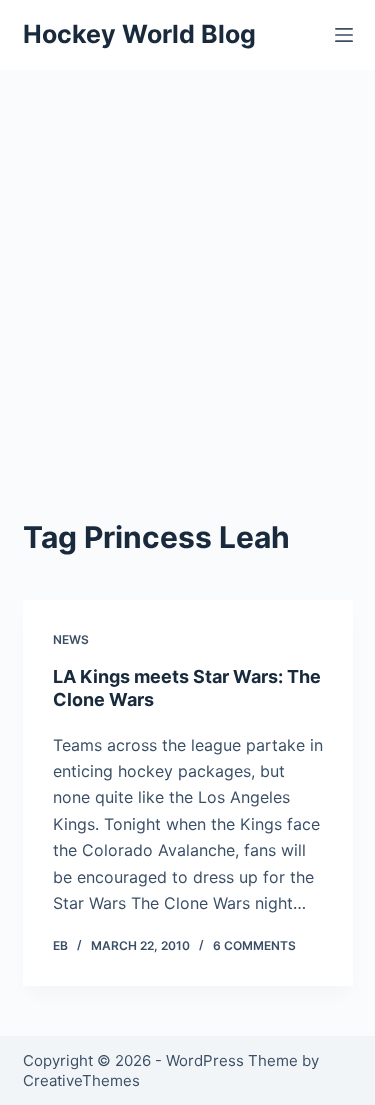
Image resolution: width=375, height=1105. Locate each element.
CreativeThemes (81, 1080)
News (71, 639)
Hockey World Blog (139, 34)
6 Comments (254, 945)
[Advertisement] (187, 267)
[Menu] (344, 35)
